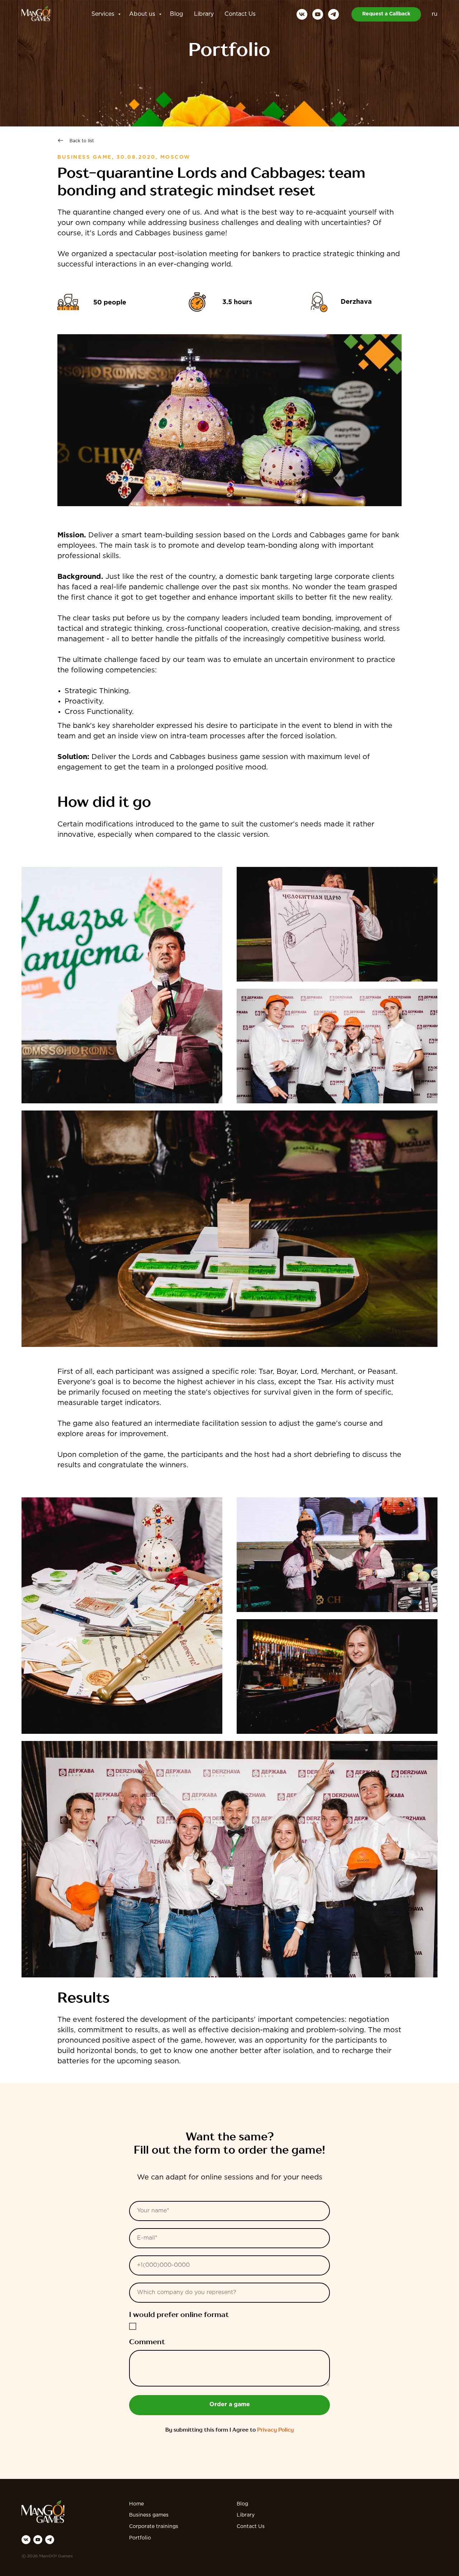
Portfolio (140, 2538)
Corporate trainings (154, 2527)
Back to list (82, 141)
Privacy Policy (275, 2430)
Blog (177, 14)
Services (104, 14)
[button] (386, 14)
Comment (147, 2342)
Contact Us (240, 14)
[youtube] (318, 14)
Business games (149, 2515)
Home (136, 2504)
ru (435, 14)
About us (143, 14)
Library (204, 14)
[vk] (302, 14)
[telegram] (333, 14)
